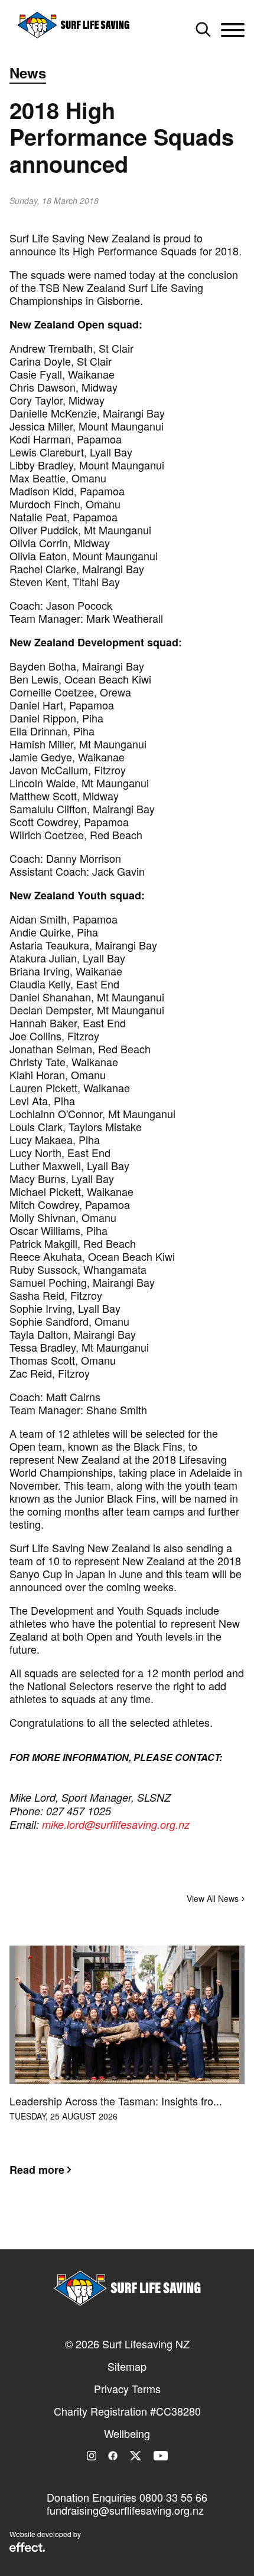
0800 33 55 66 (173, 2497)
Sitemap (127, 2366)
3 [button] (145, 2227)
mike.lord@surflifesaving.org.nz (116, 1824)
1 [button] (109, 2227)
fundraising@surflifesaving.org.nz (125, 2510)
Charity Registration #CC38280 (127, 2411)
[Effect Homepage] (27, 2548)
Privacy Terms (127, 2388)
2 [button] (127, 2227)
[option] (127, 2070)
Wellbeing (127, 2433)
